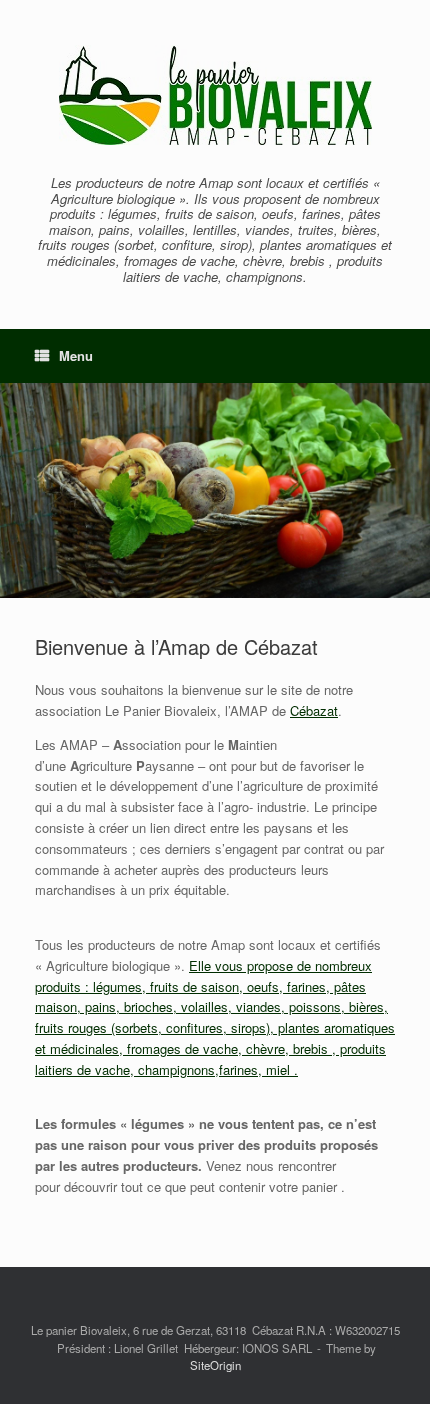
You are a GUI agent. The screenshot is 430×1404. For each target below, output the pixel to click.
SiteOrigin (215, 1365)
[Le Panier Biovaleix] (215, 95)
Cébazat (314, 710)
